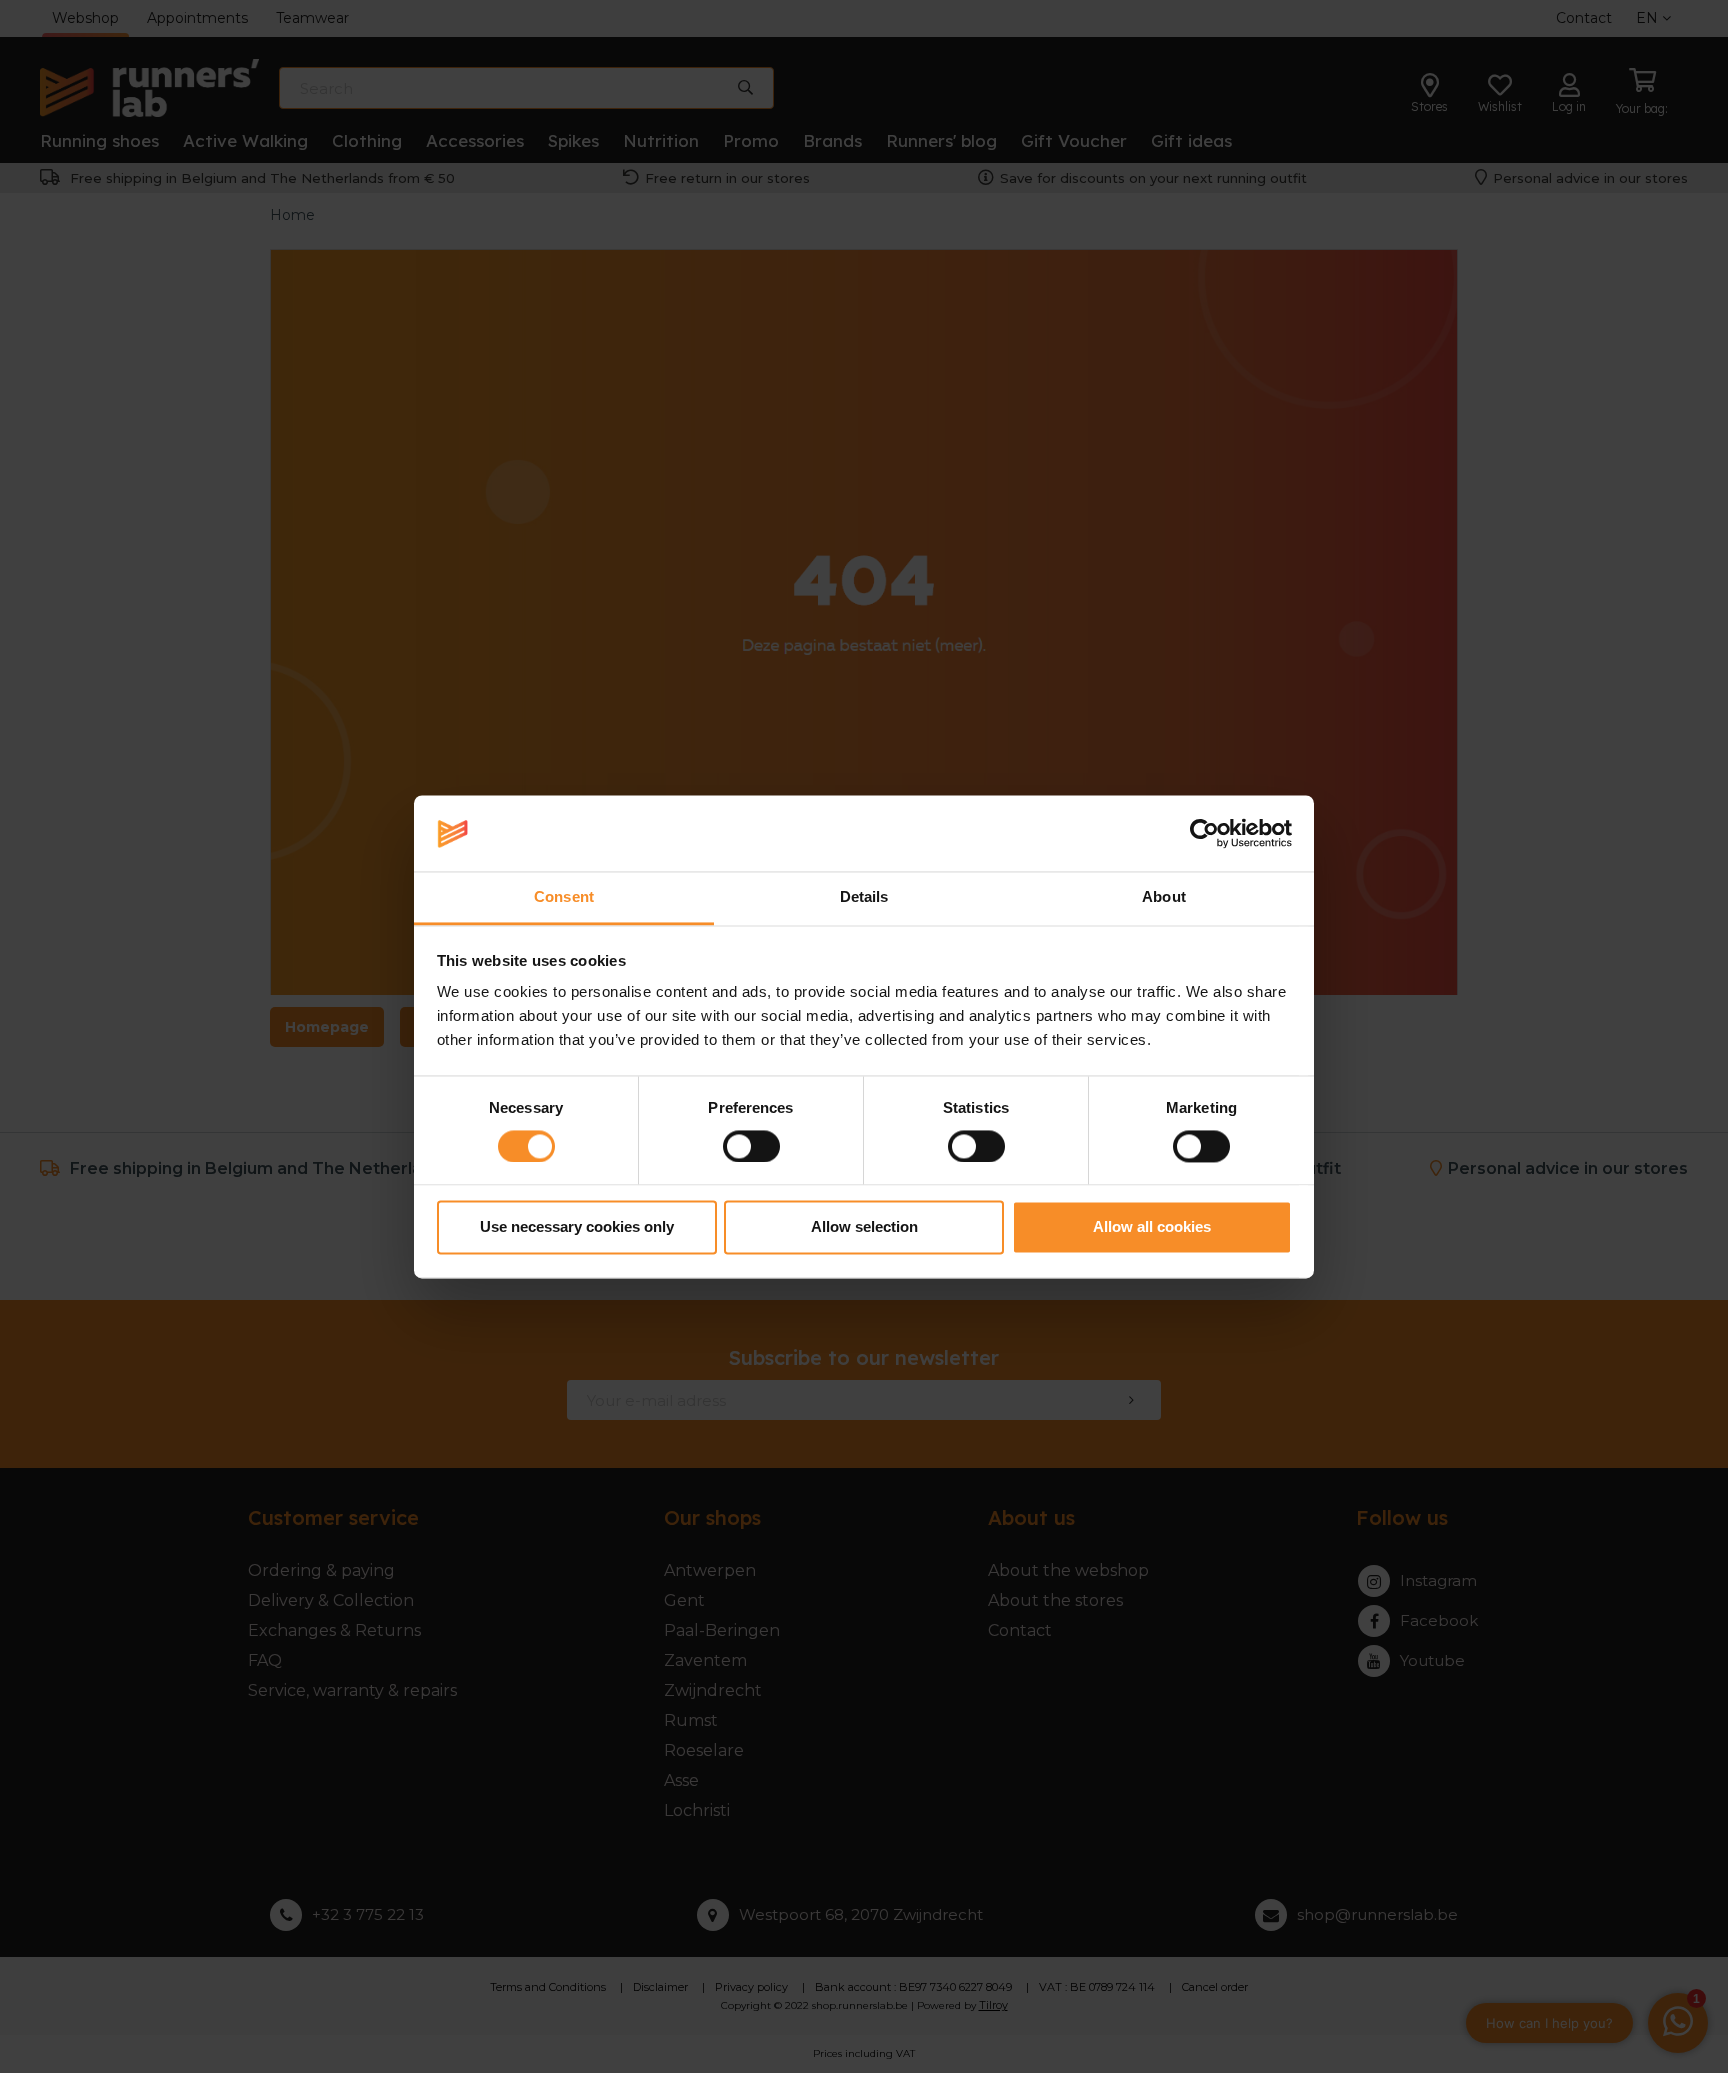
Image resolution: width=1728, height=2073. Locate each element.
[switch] (751, 1146)
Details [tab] (864, 897)
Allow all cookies (1152, 1227)
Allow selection (864, 1227)
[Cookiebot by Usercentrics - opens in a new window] (1204, 833)
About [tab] (1164, 897)
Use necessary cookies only (577, 1227)
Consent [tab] (564, 897)
